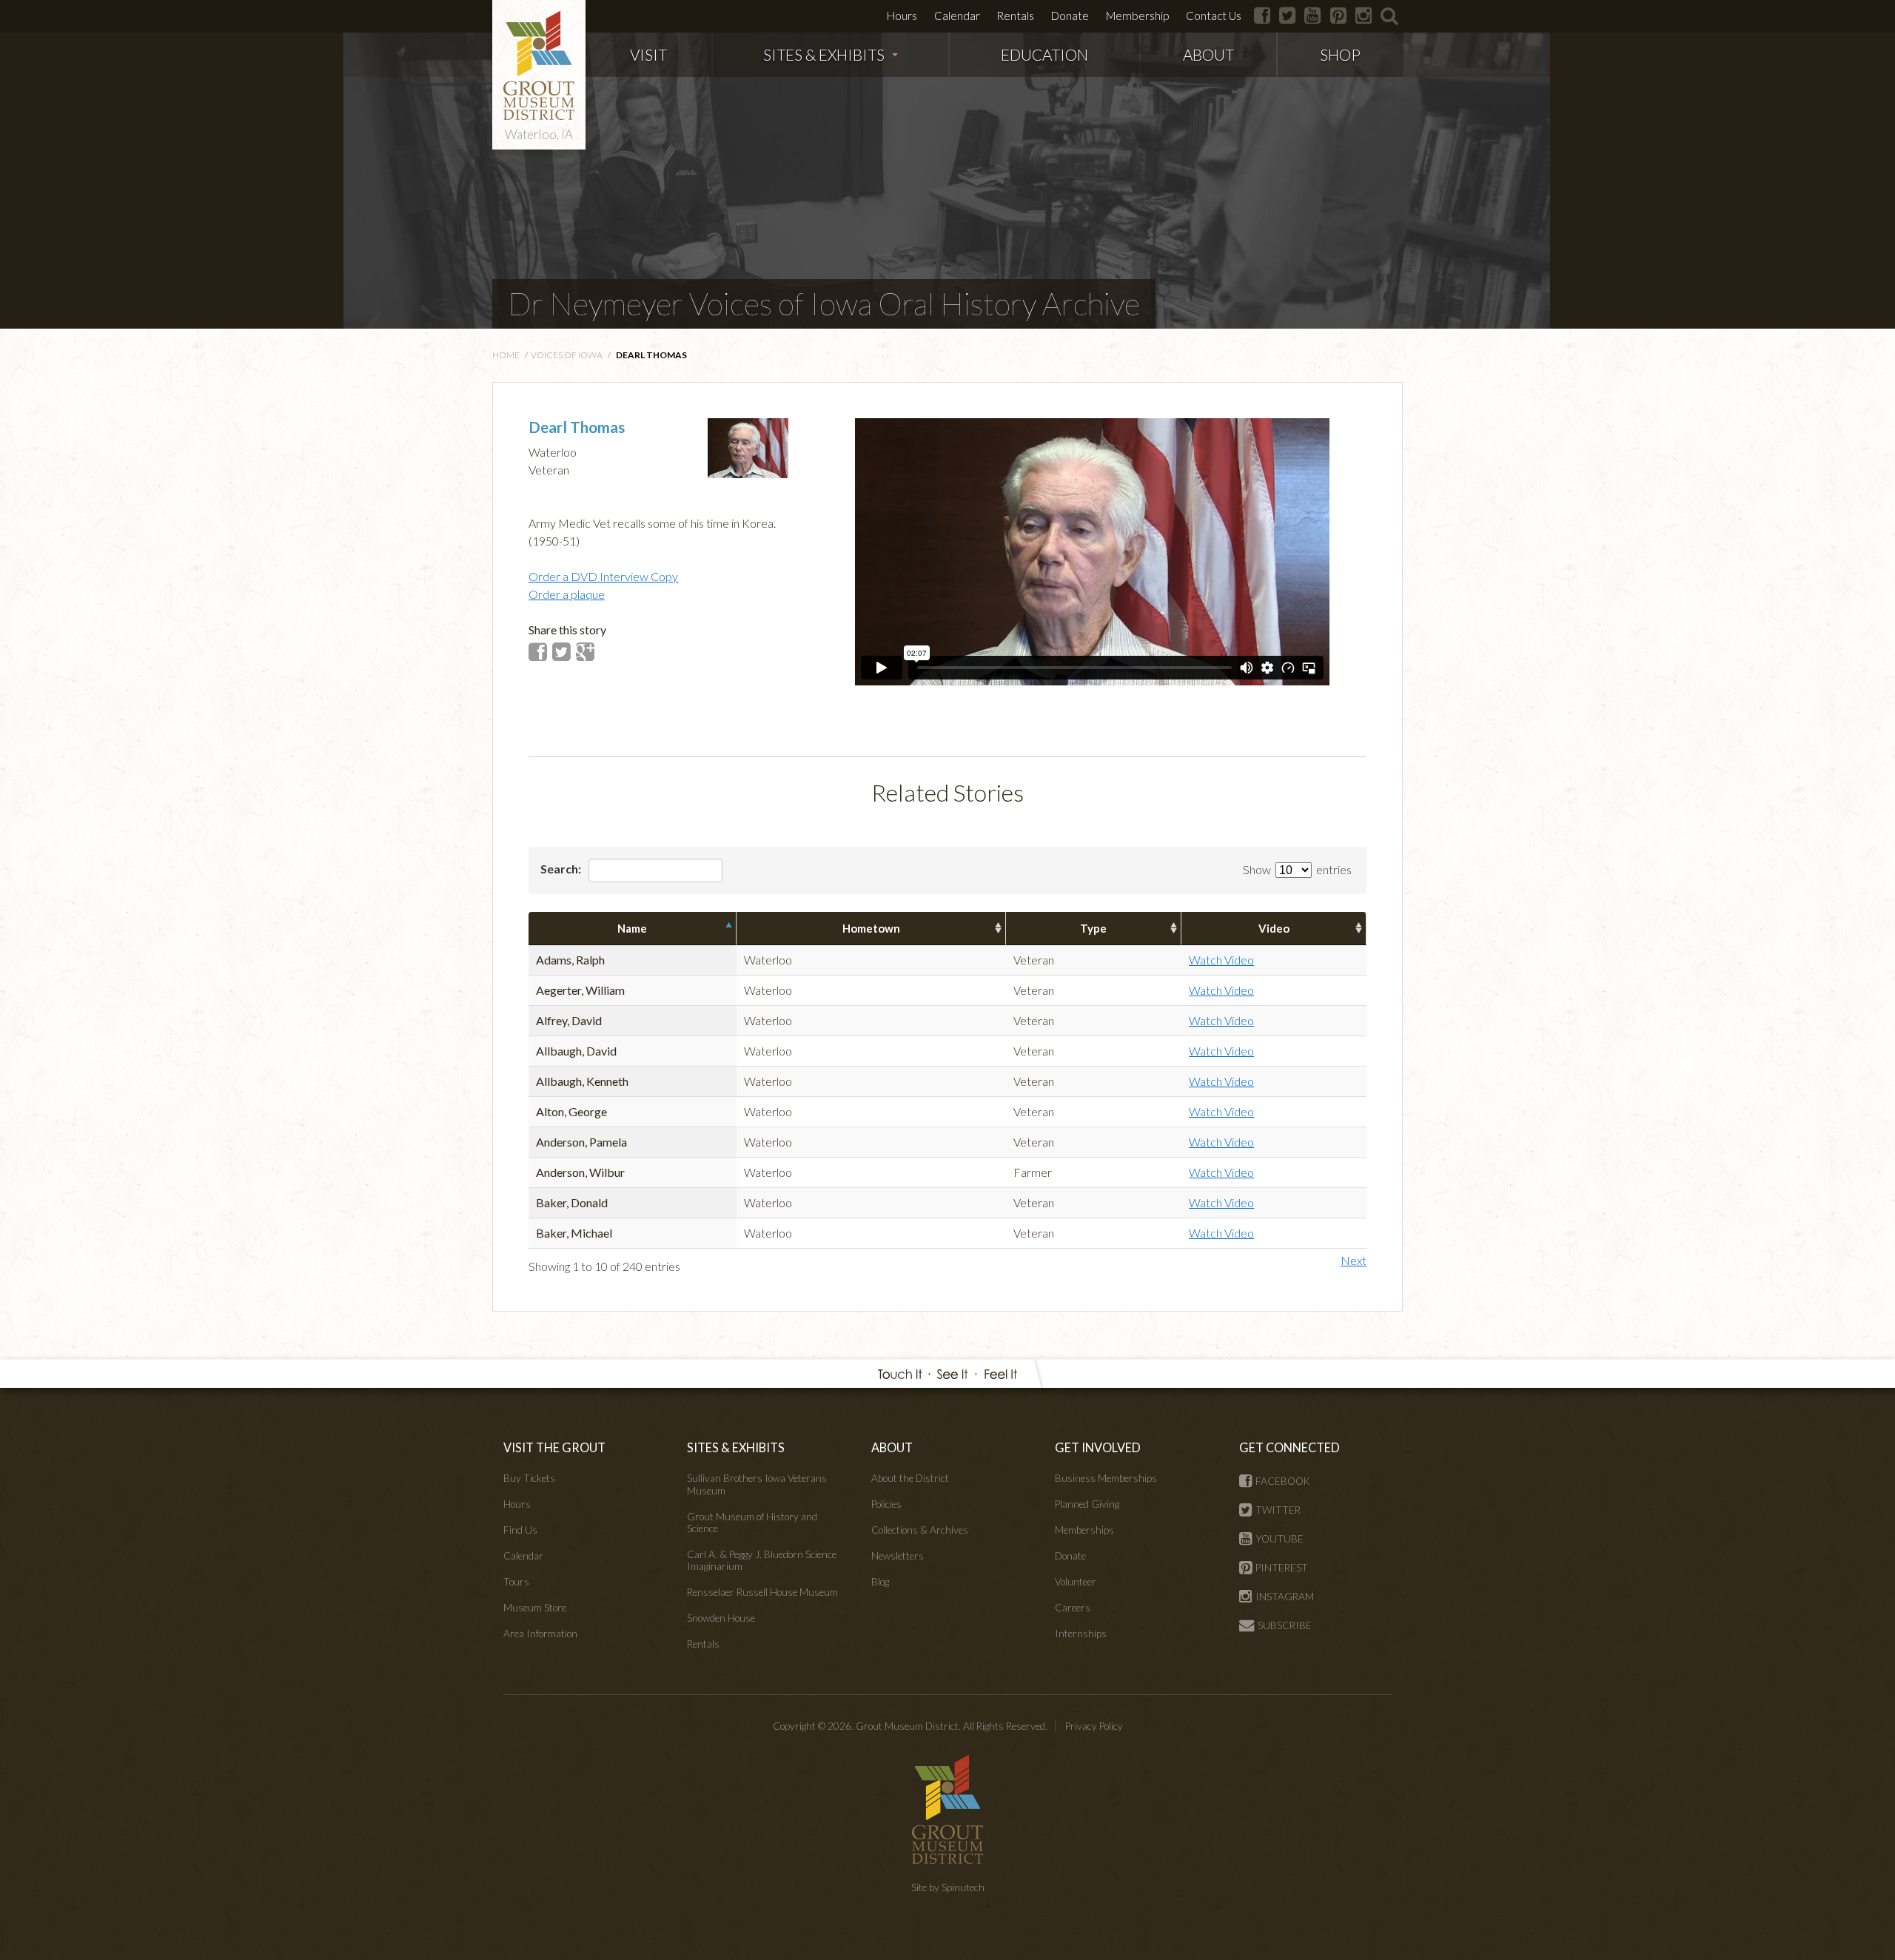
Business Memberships (1106, 1478)
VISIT (648, 54)
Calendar (957, 16)
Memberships (1084, 1530)
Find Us (520, 1530)
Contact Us (1214, 16)
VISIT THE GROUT (554, 1447)
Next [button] (1354, 1260)
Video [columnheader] (1274, 928)
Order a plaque (567, 594)
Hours (902, 16)
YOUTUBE (1279, 1539)
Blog (880, 1582)
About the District (910, 1478)
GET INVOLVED (1098, 1447)
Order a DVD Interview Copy (603, 576)
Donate (1070, 16)
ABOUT (1208, 54)
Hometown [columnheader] (871, 928)
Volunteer (1076, 1582)
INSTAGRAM (1285, 1597)
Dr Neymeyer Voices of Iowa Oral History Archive (824, 303)
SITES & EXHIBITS (824, 54)
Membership (1137, 16)
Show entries (1297, 869)
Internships (1081, 1634)
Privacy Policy (1094, 1726)
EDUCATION (1044, 54)
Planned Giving (1087, 1504)
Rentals (1015, 16)
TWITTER (1278, 1510)
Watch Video (1221, 960)
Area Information (540, 1634)
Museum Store (535, 1608)
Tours (516, 1582)
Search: (562, 869)
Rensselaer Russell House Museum (762, 1592)
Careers (1073, 1608)
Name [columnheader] (632, 928)
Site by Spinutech (948, 1887)
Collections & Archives (920, 1530)
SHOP (1340, 54)
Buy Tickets (529, 1478)
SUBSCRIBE (1285, 1625)
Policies (886, 1504)
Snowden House (721, 1618)
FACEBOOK (1283, 1481)
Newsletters (898, 1556)
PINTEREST (1282, 1568)
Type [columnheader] (1093, 928)
